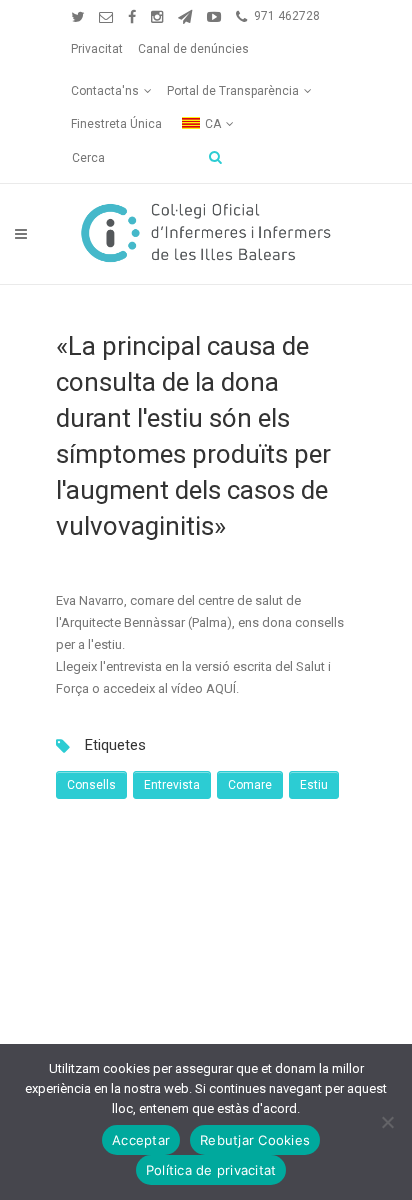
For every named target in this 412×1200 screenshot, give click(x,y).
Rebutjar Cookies (255, 1140)
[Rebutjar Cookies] (387, 1122)
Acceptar (141, 1140)
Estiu (314, 785)
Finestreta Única (116, 124)
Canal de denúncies (193, 49)
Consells (91, 785)
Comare (250, 785)
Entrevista (172, 785)
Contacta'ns (105, 91)
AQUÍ (221, 688)
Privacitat (97, 49)
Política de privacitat (211, 1170)
